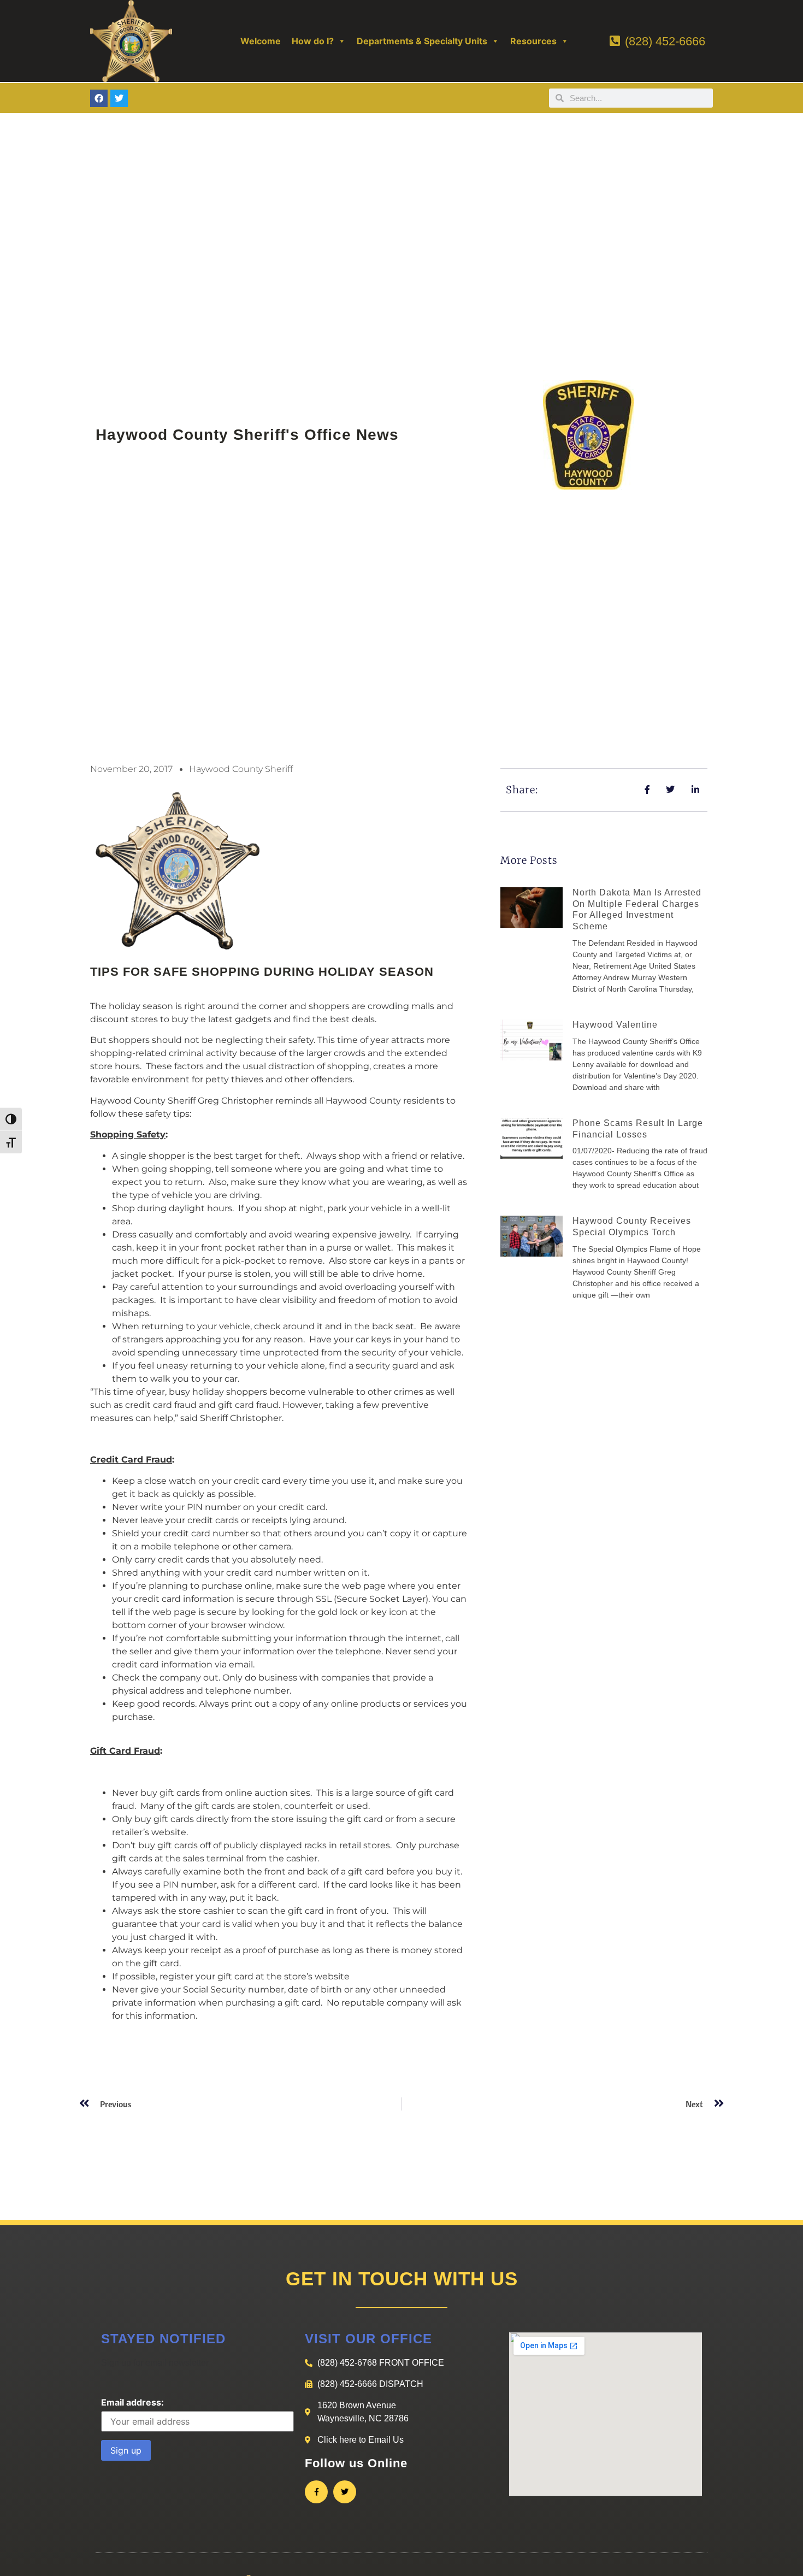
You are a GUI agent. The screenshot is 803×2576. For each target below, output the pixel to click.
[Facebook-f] (316, 2492)
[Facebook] (99, 98)
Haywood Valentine (615, 1025)
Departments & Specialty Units (422, 41)
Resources (533, 41)
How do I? (313, 41)
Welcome (261, 41)
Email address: (132, 2402)
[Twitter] (119, 98)
